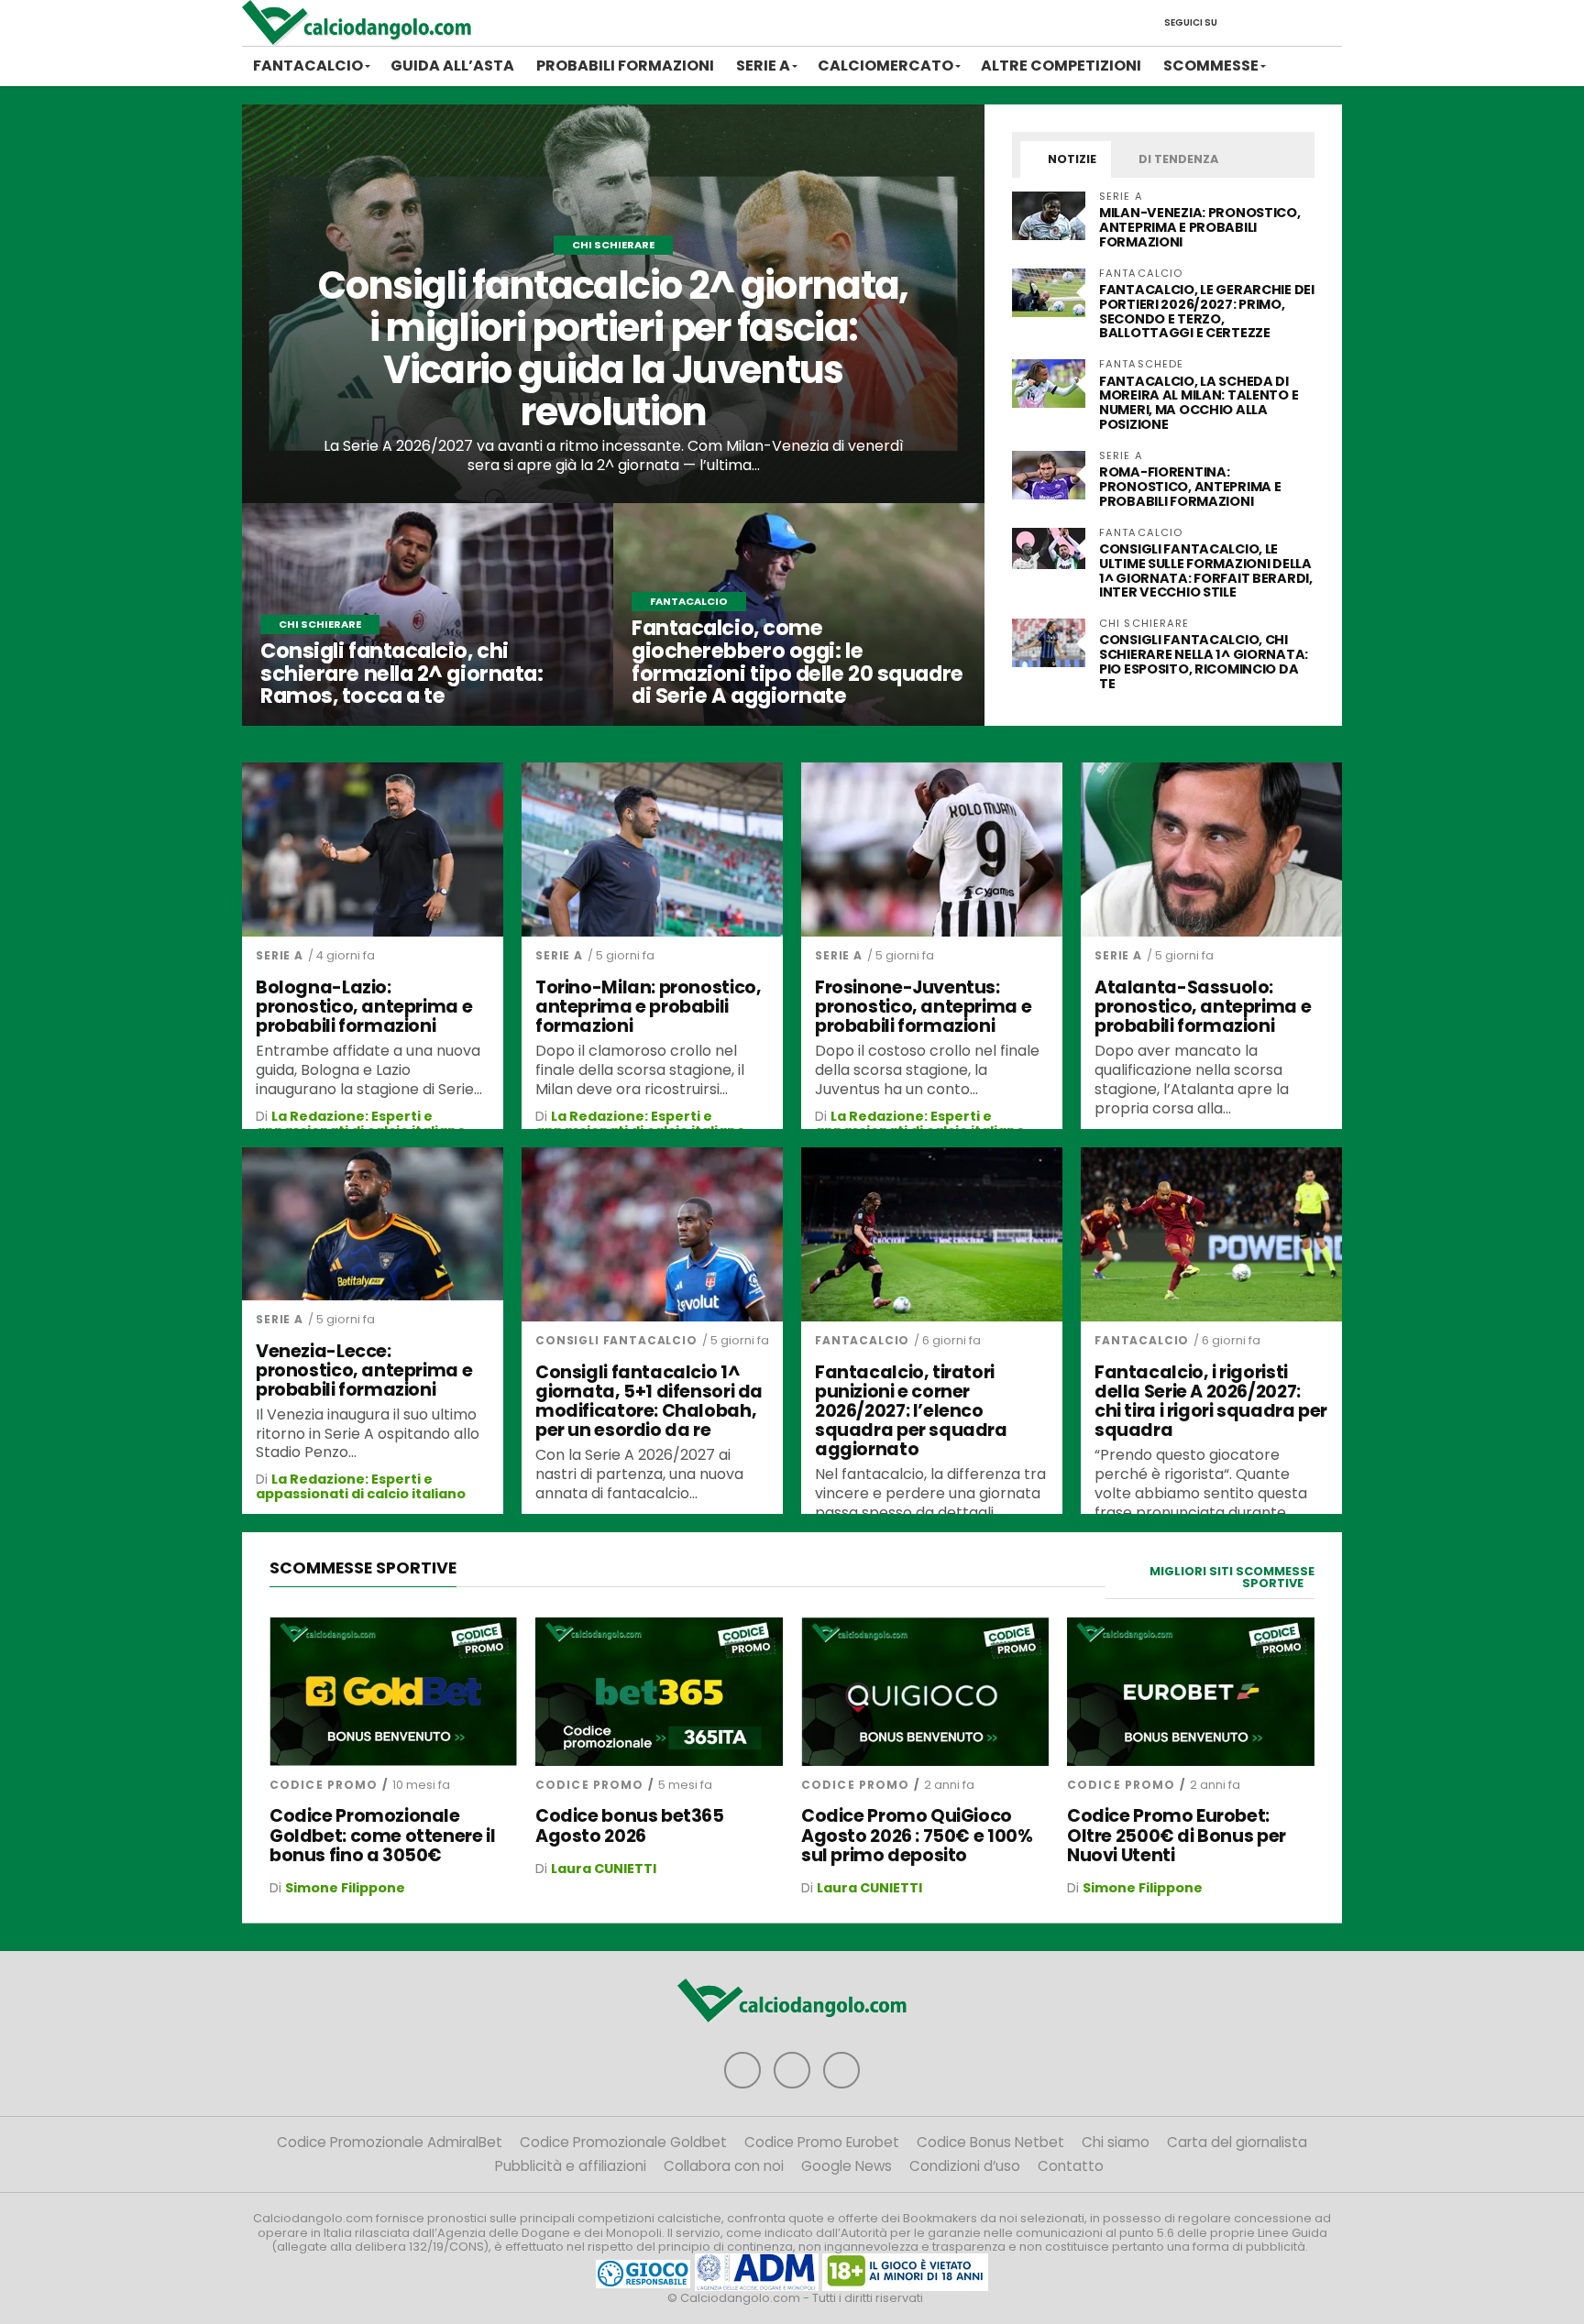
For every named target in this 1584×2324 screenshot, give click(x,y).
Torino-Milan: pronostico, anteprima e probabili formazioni (648, 1007)
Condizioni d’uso (965, 2166)
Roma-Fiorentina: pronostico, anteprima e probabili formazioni (1190, 487)
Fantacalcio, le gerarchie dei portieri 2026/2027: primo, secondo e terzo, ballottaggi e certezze (1207, 312)
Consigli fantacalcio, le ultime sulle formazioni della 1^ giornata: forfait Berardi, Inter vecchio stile (1206, 571)
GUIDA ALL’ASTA (452, 66)
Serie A (763, 66)
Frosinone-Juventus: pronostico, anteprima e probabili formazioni (923, 1007)
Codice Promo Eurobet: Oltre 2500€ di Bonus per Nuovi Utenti (1177, 1835)
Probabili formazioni (625, 66)
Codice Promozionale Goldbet (623, 2142)
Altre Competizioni (1061, 66)
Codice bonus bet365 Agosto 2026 (630, 1825)
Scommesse (1211, 66)
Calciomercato (885, 66)
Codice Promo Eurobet (822, 2142)
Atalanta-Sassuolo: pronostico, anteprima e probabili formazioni (1203, 1007)
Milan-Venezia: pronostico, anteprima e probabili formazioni (1200, 227)
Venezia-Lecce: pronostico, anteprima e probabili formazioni (364, 1370)
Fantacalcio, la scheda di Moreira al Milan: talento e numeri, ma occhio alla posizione (1199, 403)
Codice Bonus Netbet (990, 2142)
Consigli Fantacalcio (616, 1340)
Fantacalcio (308, 66)
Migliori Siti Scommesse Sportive (1232, 1577)
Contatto (1071, 2166)
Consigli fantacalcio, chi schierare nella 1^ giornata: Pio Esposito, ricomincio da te (1204, 662)
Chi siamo (1116, 2142)
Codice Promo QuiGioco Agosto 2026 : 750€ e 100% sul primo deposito (917, 1835)
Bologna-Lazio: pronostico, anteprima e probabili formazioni (364, 1007)
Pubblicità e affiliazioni (571, 2166)
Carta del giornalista (1237, 2142)
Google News (847, 2166)
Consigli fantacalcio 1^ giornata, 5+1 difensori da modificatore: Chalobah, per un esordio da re (649, 1401)
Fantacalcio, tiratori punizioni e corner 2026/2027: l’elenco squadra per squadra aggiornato (911, 1411)
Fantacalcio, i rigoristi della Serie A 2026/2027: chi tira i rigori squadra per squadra (1211, 1401)
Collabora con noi (724, 2166)
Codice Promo (324, 1785)
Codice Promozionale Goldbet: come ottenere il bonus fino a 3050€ (382, 1835)
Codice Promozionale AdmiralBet (390, 2142)
